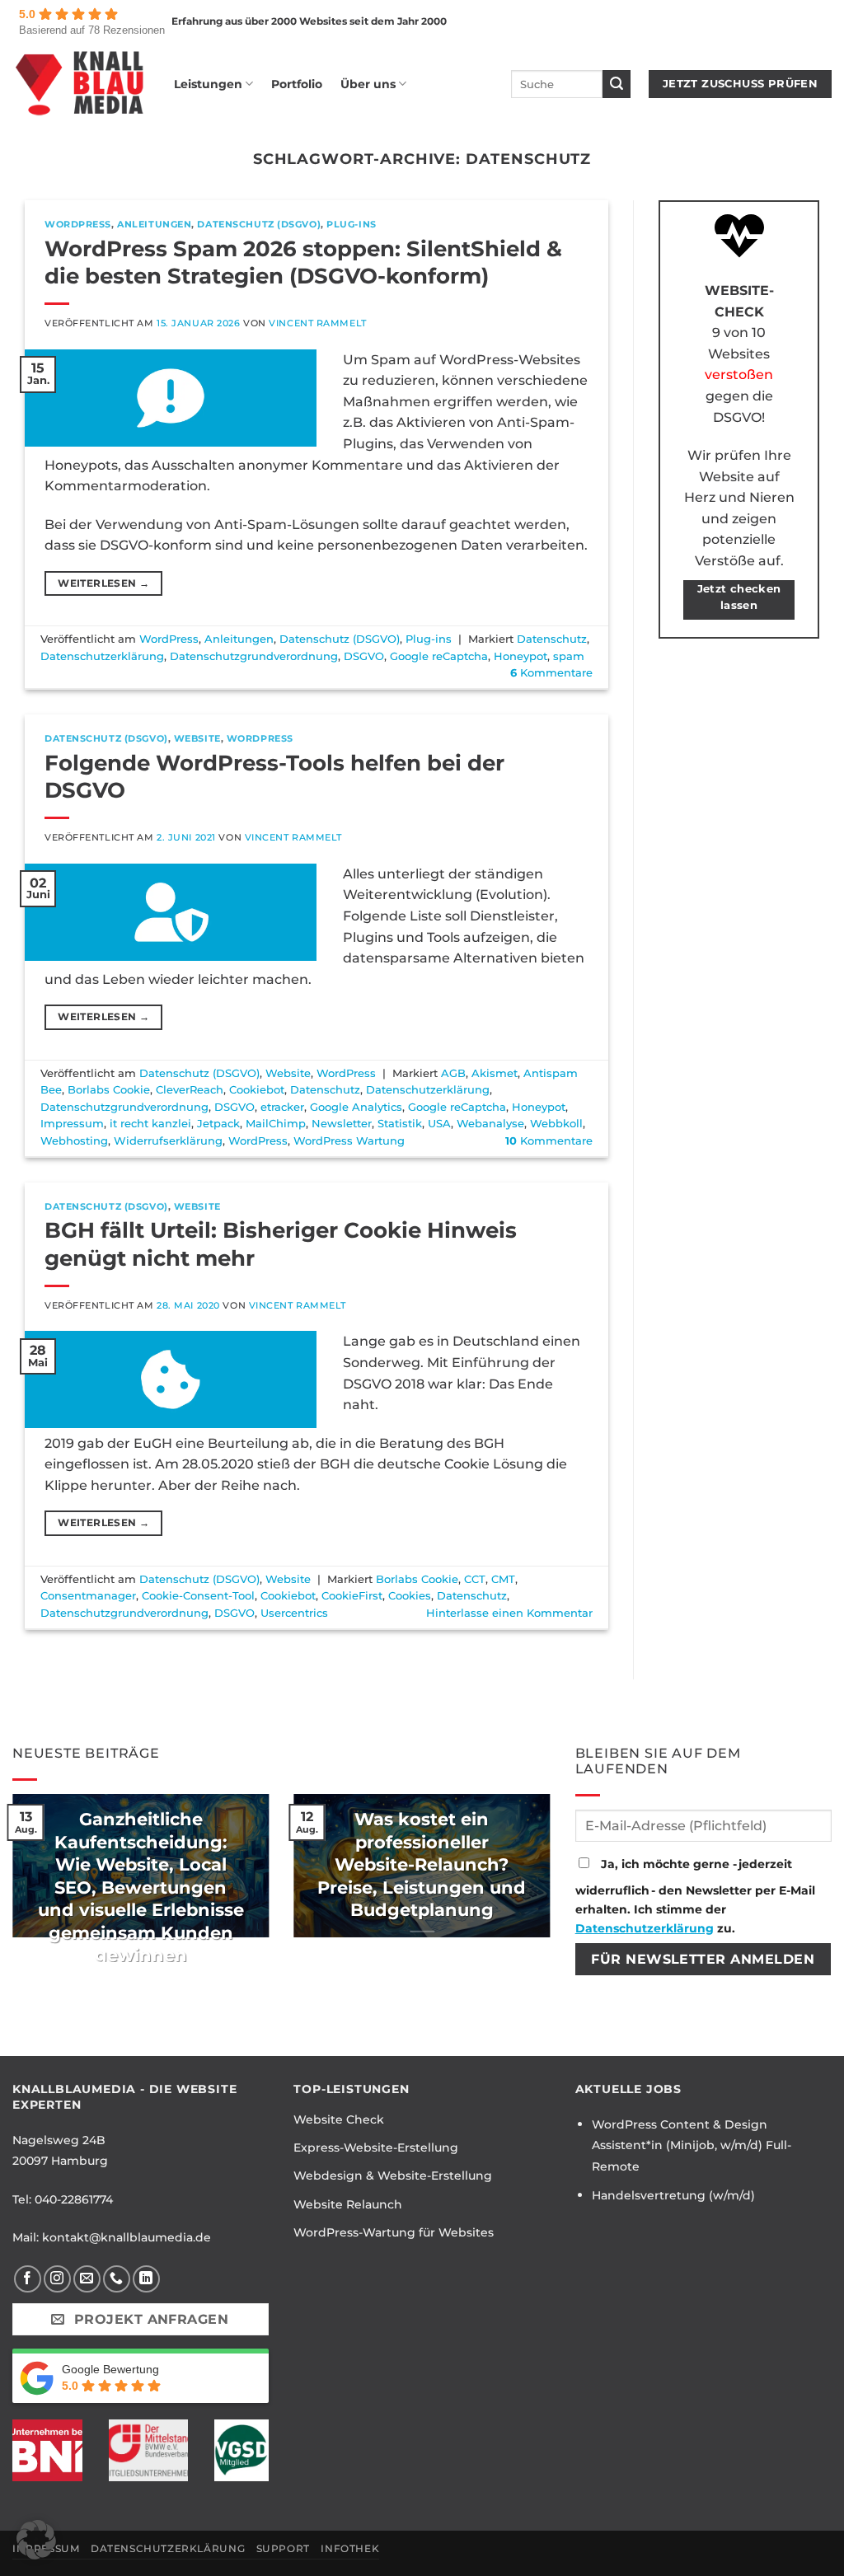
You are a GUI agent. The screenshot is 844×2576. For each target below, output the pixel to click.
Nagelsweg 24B (59, 2140)
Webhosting (74, 1141)
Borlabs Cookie (109, 1090)
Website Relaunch (348, 2204)
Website (197, 738)
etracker (282, 1107)
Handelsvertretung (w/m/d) (673, 2195)
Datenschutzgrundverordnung (254, 656)
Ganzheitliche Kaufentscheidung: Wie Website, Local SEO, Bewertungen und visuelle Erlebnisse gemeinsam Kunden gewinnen (141, 1887)
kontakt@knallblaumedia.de (127, 2237)
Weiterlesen (103, 583)
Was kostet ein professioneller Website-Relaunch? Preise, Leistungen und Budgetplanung (422, 1864)
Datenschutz (552, 639)
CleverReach (190, 1090)
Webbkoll (556, 1124)
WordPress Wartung (349, 1141)
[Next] (554, 1876)
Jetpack (218, 1124)
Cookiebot (257, 1090)
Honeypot (520, 656)
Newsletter (342, 1124)
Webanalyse (490, 1124)
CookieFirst (352, 1596)
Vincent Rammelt (317, 323)
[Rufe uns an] (117, 2279)
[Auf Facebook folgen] (28, 2279)
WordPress (78, 224)
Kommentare (551, 673)
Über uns (368, 84)
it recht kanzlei (150, 1124)
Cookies (410, 1596)
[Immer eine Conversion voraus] (81, 84)
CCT (475, 1579)
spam (569, 656)
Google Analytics (356, 1107)
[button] (36, 2540)
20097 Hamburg (60, 2161)
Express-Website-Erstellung (376, 2147)
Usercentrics (294, 1613)
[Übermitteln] (617, 84)
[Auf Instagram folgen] (57, 2279)
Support (283, 2548)
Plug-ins (351, 224)
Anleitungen (154, 224)
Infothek (350, 2548)
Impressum (72, 1124)
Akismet (495, 1073)
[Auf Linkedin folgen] (146, 2279)
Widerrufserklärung (168, 1141)
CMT (503, 1579)
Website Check (339, 2119)
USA (439, 1124)
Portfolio (297, 84)
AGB (453, 1073)
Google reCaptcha (439, 656)
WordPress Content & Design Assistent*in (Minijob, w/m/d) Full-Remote (692, 2145)
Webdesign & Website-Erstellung (393, 2176)
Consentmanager (88, 1596)
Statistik (400, 1124)
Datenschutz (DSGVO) (259, 224)
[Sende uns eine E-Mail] (87, 2279)
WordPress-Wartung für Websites (394, 2232)
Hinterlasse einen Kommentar (509, 1613)
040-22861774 (74, 2199)
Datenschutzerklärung (102, 656)
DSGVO (364, 656)
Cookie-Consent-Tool (198, 1596)
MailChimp (276, 1124)
